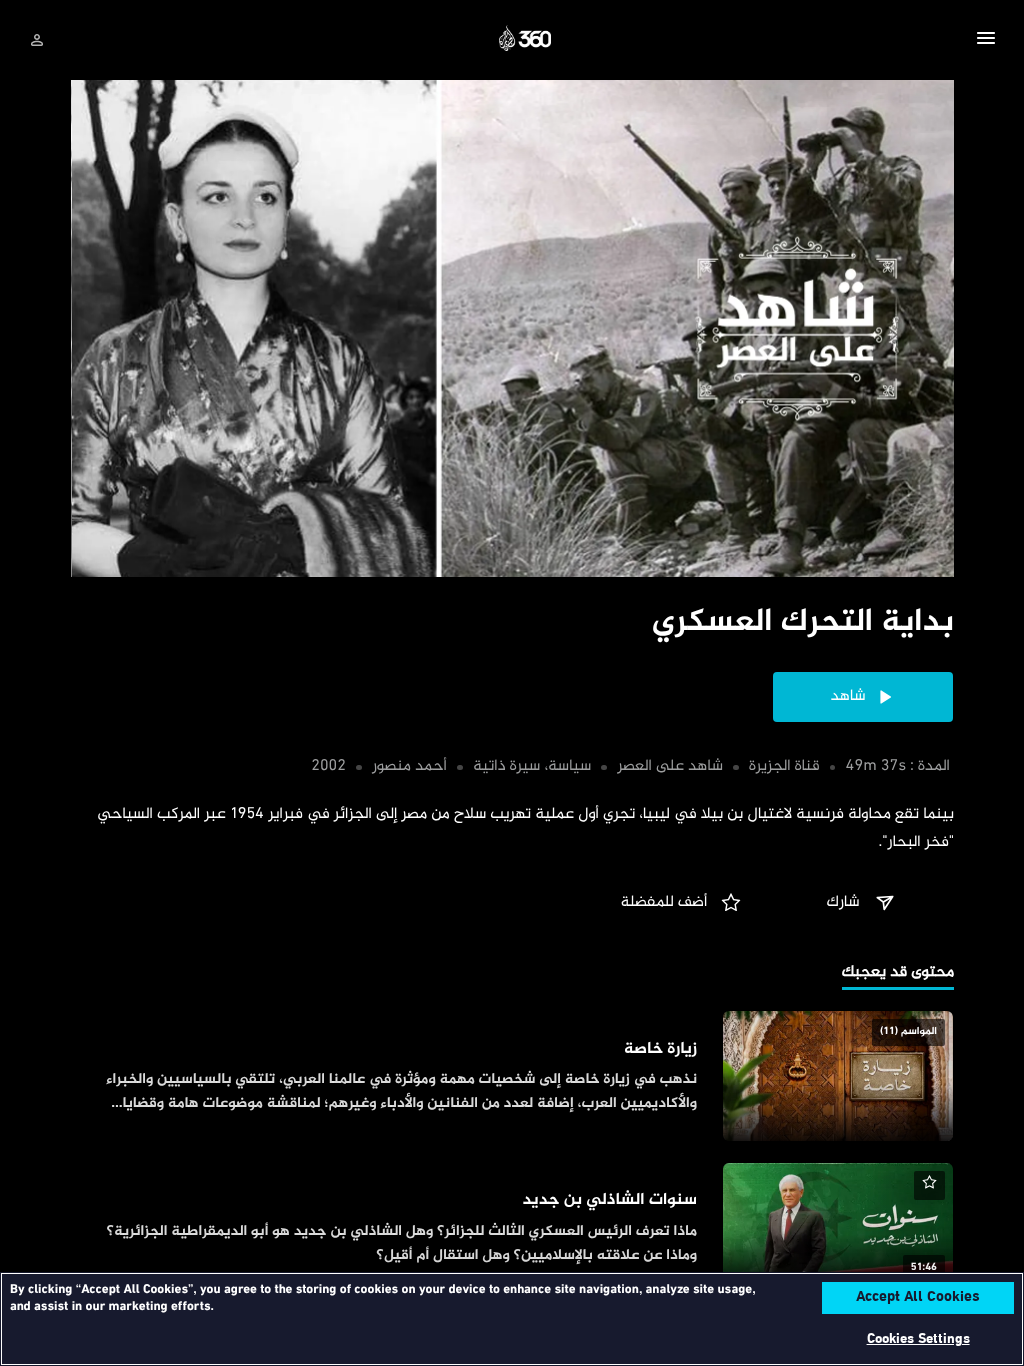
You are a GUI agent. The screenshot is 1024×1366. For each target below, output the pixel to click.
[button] (986, 41)
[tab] (898, 974)
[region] (512, 1319)
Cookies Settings (918, 1339)
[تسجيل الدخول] (37, 40)
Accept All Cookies (918, 1298)
